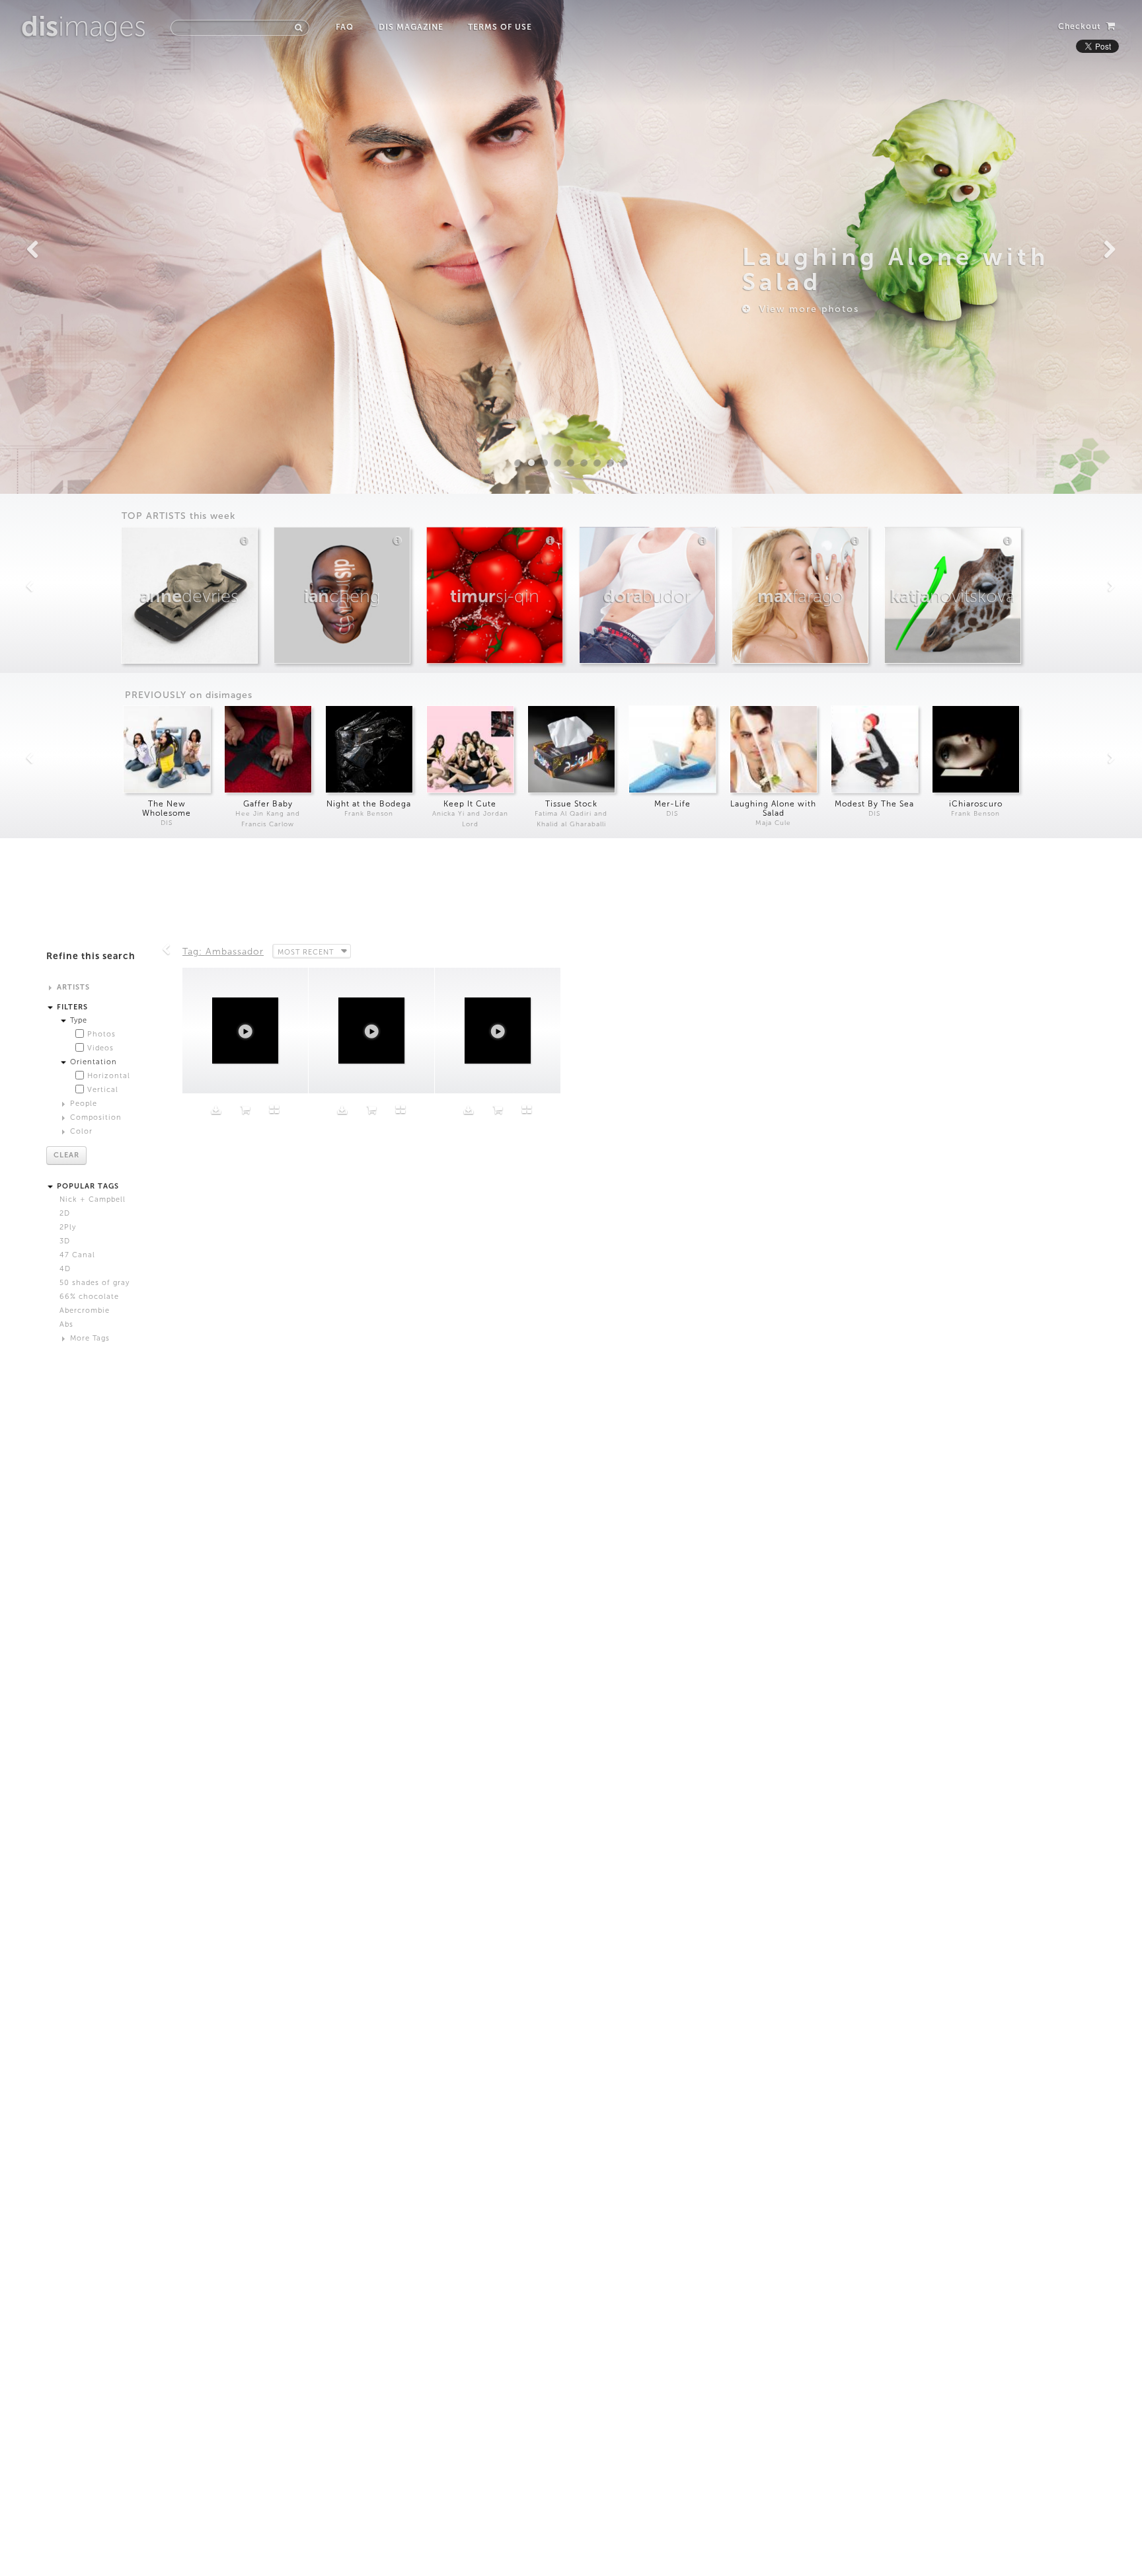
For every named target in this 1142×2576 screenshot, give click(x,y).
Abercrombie (85, 1310)
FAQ (345, 27)
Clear (66, 1155)
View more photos (805, 309)
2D (65, 1213)
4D (65, 1269)
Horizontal (109, 1076)
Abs (66, 1324)
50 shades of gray (95, 1283)
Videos (100, 1048)
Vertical (103, 1090)
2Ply (68, 1227)
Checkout (1081, 26)
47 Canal (77, 1255)
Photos (101, 1034)
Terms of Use (500, 27)
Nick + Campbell (93, 1199)
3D (65, 1241)
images (84, 26)
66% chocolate (89, 1297)
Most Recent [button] (306, 952)
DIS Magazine (411, 27)
